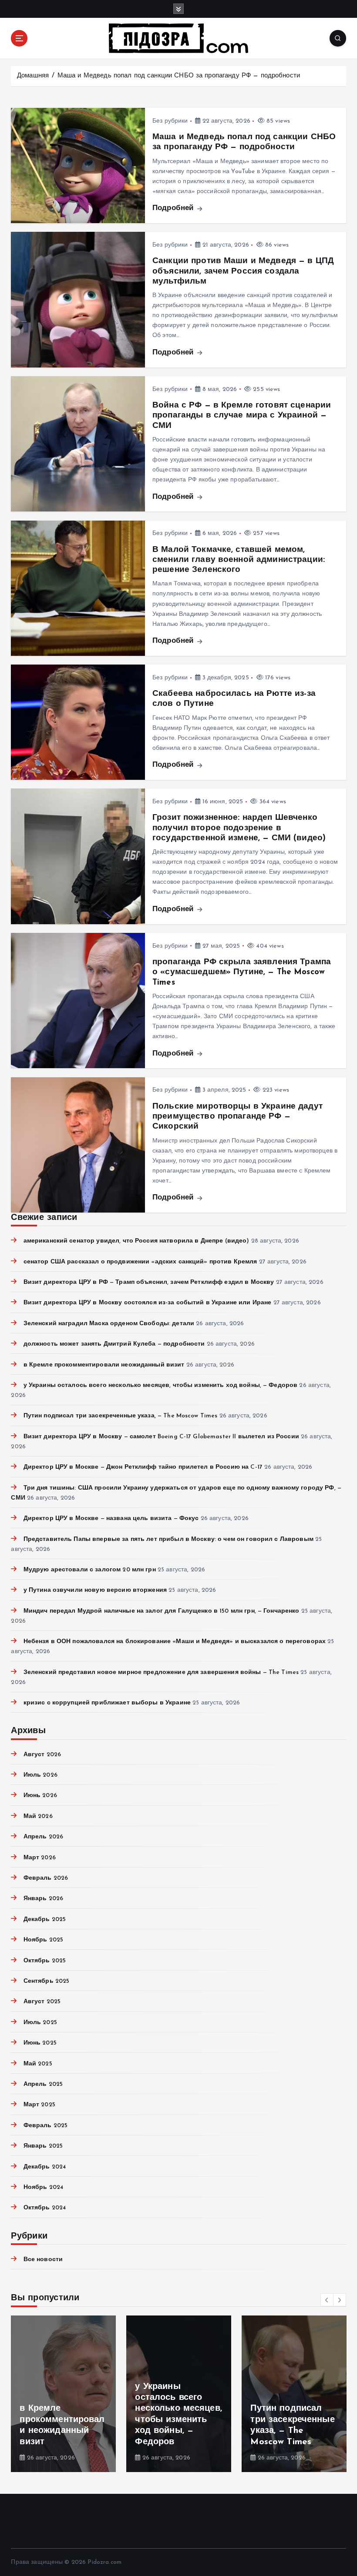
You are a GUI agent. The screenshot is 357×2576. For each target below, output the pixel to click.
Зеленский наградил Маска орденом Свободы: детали (109, 1324)
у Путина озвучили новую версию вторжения (95, 1590)
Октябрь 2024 (45, 2208)
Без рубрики (170, 121)
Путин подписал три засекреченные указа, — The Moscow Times (120, 1416)
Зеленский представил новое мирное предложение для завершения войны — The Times (161, 1672)
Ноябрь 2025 (43, 1940)
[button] (327, 2300)
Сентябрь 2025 (46, 1981)
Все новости (43, 2260)
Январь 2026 (43, 1899)
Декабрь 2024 (45, 2167)
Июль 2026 (40, 1775)
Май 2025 (38, 2064)
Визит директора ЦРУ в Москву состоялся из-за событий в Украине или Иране (147, 1303)
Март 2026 (39, 1858)
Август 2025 (42, 2002)
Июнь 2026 (40, 1796)
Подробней (174, 208)
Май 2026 (38, 1816)
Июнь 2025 (40, 2043)
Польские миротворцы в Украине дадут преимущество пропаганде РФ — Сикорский (237, 1117)
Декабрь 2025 (45, 1919)
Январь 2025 (43, 2146)
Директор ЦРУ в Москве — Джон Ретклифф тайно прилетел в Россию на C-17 (143, 1467)
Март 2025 (39, 2105)
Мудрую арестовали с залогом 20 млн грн (89, 1570)
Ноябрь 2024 (43, 2187)
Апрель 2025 (43, 2084)
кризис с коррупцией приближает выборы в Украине (107, 1703)
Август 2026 (42, 1755)
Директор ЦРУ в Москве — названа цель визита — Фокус (111, 1519)
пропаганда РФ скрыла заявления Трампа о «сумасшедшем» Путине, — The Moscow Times (242, 972)
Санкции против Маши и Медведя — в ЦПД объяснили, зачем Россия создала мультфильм (243, 271)
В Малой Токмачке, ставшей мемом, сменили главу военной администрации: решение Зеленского (239, 560)
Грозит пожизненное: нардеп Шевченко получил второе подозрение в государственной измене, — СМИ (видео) (239, 828)
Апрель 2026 (43, 1837)
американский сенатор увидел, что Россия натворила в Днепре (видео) (136, 1241)
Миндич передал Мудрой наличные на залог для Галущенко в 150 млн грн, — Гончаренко (161, 1611)
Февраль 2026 (46, 1878)
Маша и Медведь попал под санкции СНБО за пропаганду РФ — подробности (179, 76)
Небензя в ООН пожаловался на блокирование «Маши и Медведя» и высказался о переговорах (175, 1642)
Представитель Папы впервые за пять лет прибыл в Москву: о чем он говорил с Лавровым (168, 1539)
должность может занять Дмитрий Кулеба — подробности (114, 1344)
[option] (63, 2394)
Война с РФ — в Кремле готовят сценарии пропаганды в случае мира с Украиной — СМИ (242, 416)
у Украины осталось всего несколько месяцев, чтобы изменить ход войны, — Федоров (160, 1385)
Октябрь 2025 (45, 1961)
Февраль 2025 (45, 2126)
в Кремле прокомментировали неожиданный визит (104, 1365)
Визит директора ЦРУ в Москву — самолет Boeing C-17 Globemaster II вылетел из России (161, 1437)
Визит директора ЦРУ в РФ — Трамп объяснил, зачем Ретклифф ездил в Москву (149, 1282)
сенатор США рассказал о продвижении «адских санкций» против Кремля (140, 1262)
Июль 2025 (40, 2023)
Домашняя (33, 76)
